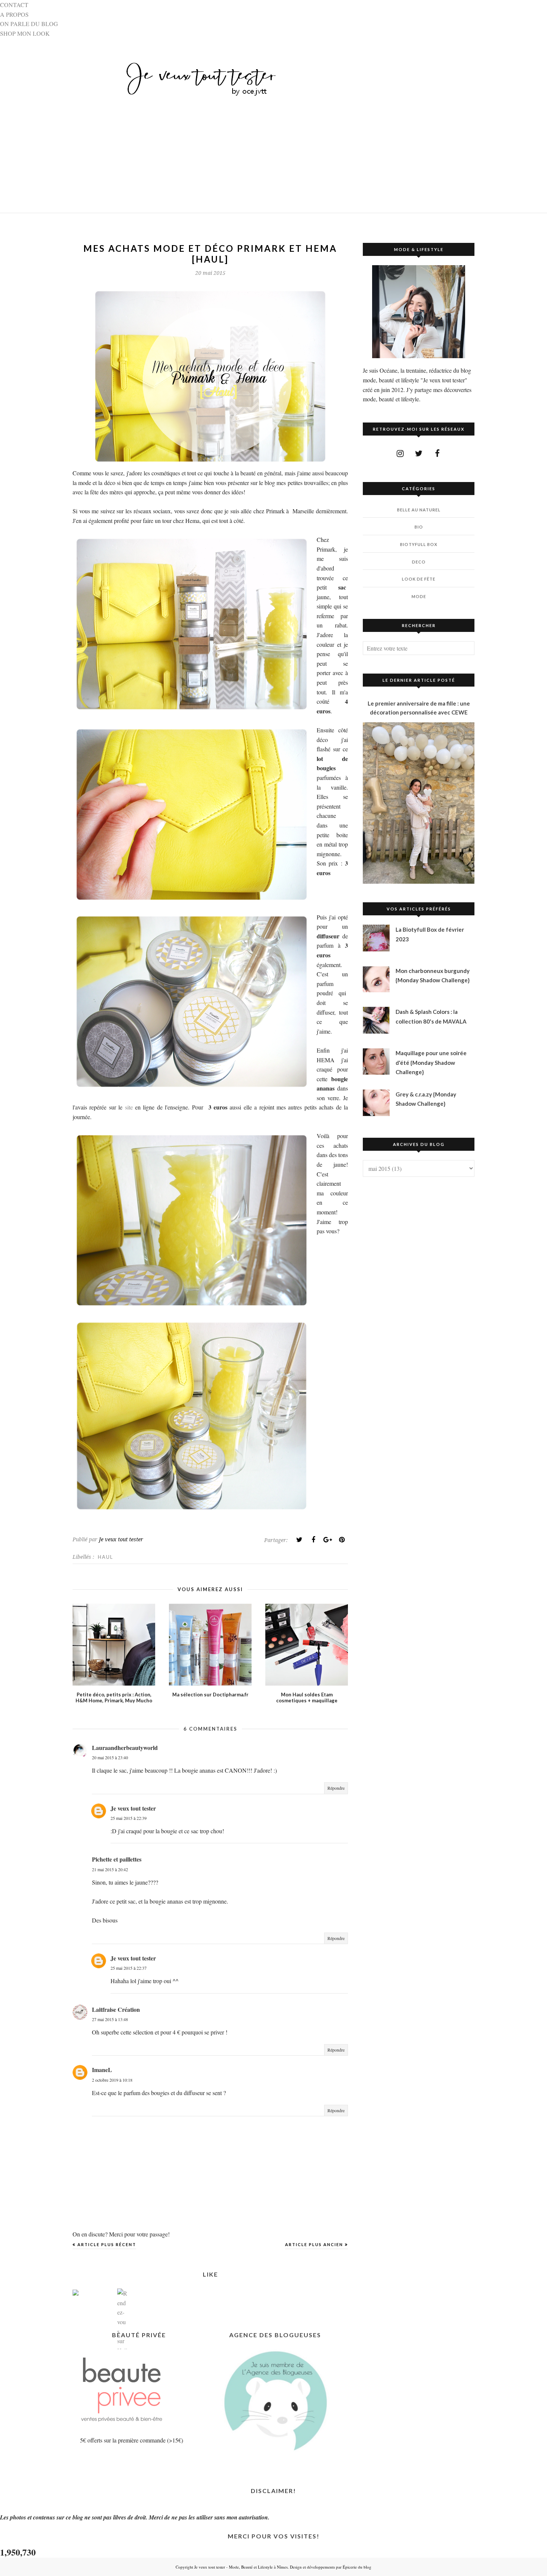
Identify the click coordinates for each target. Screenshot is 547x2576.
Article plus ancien (314, 2244)
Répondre (336, 1788)
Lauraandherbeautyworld (125, 1748)
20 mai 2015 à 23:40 (110, 1757)
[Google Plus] (327, 1540)
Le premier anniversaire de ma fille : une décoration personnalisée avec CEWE (419, 708)
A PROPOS (14, 14)
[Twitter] (299, 1540)
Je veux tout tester (133, 1808)
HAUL (105, 1557)
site (129, 1107)
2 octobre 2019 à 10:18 (112, 2080)
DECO (419, 562)
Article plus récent (107, 2244)
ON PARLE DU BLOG (29, 24)
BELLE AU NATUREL (419, 510)
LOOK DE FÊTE (419, 579)
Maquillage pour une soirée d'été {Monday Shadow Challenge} (431, 1062)
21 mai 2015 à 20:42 (110, 1869)
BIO (419, 527)
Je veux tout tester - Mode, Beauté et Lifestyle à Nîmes (241, 2567)
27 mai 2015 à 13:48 (110, 2019)
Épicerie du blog (357, 2567)
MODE (419, 596)
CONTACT (14, 5)
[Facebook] (313, 1540)
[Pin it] (342, 1540)
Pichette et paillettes (117, 1859)
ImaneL (102, 2070)
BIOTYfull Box (419, 544)
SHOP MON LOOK (25, 33)
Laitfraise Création (116, 2009)
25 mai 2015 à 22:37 (129, 1968)
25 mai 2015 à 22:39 (129, 1818)
